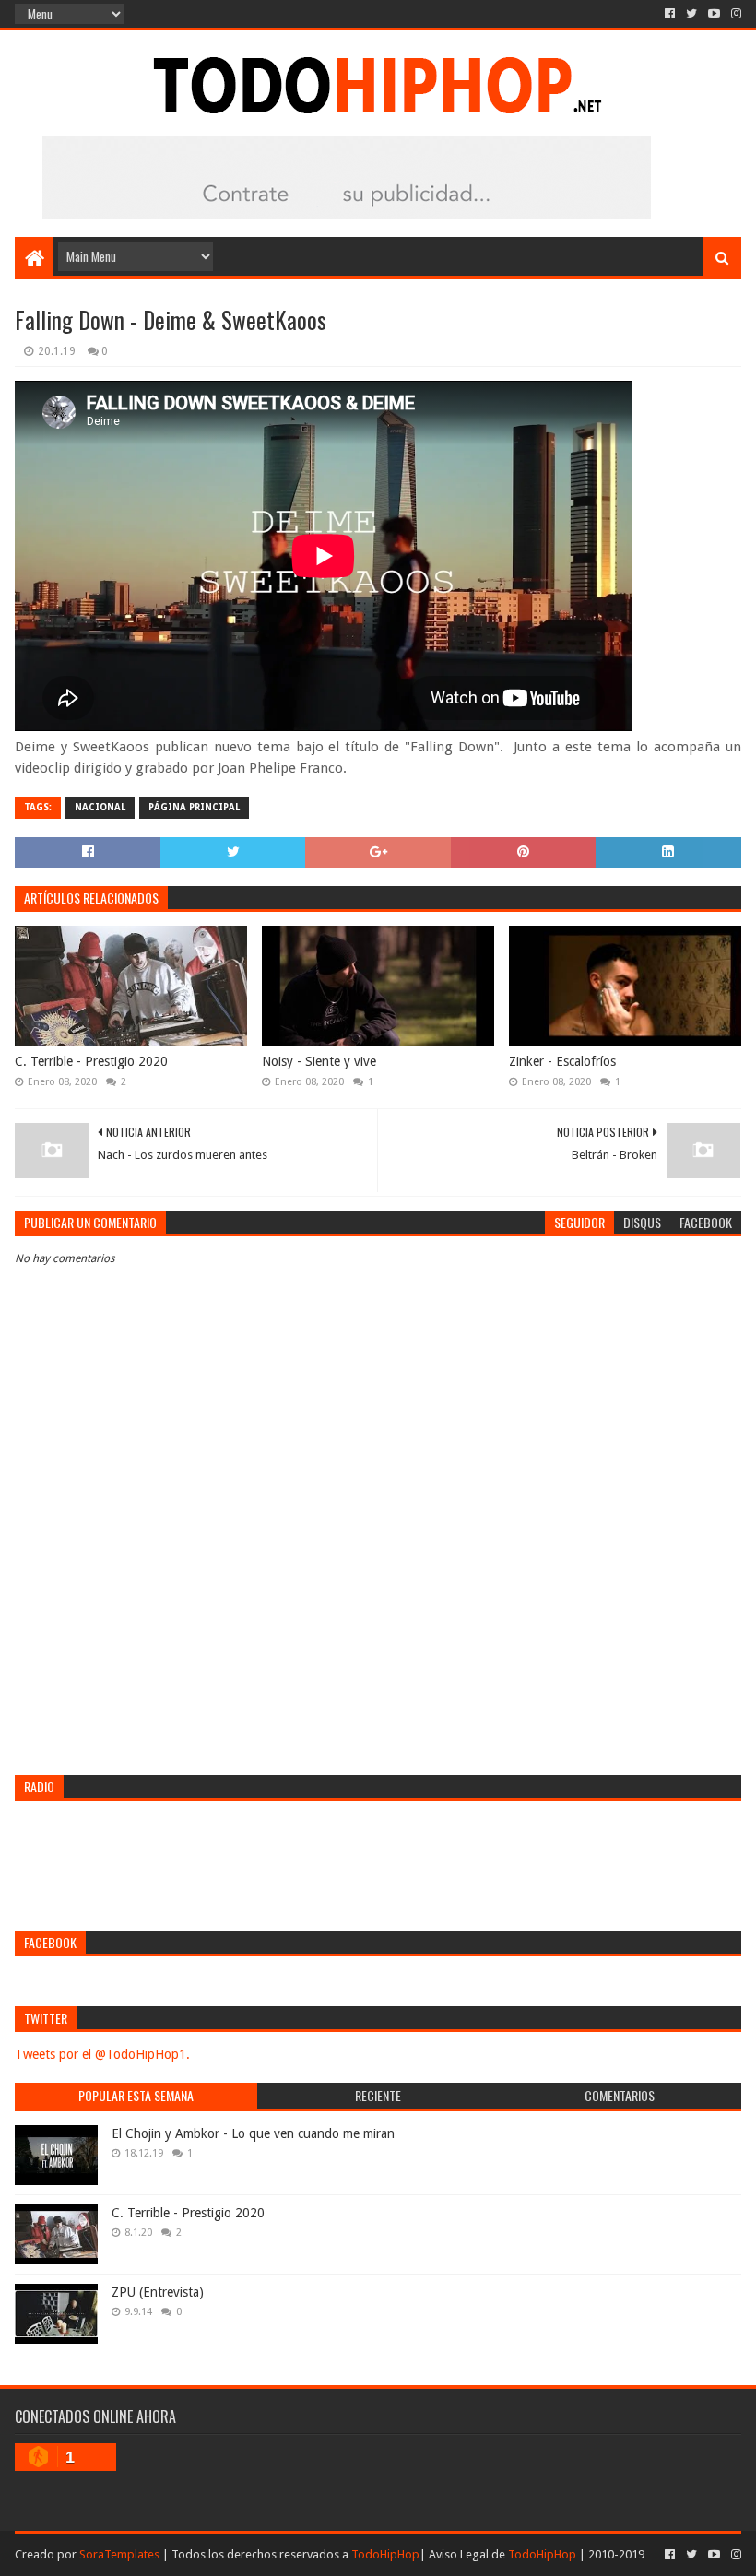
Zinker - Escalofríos (562, 1061)
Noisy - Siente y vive (319, 1061)
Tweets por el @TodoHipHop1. (102, 2054)
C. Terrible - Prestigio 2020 (91, 1061)
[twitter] (691, 14)
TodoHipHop (385, 2554)
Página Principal (194, 807)
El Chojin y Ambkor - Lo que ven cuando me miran (253, 2133)
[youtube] (714, 14)
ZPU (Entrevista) (158, 2292)
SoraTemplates (119, 2554)
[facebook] (670, 14)
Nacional (100, 807)
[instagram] (734, 14)
